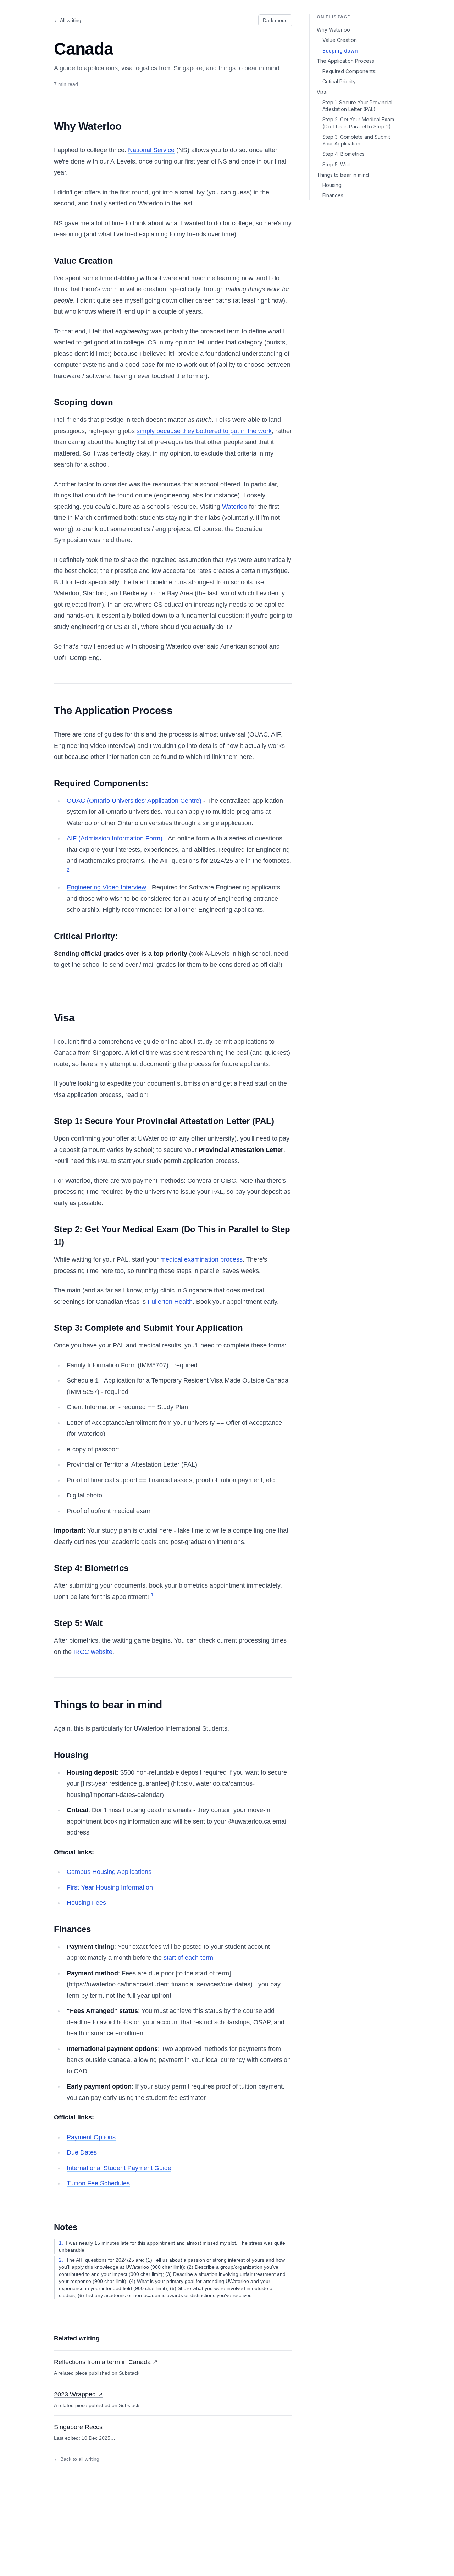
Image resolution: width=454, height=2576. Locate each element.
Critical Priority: (340, 81)
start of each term (188, 1958)
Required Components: (349, 71)
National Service (151, 150)
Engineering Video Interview (106, 887)
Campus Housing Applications (109, 1872)
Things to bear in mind (343, 175)
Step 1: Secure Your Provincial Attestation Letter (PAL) (357, 106)
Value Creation (340, 40)
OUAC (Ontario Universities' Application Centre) (134, 801)
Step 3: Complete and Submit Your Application (356, 140)
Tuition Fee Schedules (98, 2183)
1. (61, 2243)
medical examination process (201, 1259)
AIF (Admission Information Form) (115, 838)
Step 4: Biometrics (344, 154)
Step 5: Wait (336, 164)
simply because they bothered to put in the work (204, 431)
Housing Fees (86, 1903)
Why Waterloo (333, 30)
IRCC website (93, 1652)
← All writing (68, 20)
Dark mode (275, 20)
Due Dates (82, 2152)
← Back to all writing (77, 2459)
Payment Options (91, 2137)
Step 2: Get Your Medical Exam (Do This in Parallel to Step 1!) (358, 123)
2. (61, 2260)
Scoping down (340, 51)
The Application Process (345, 61)
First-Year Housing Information (110, 1887)
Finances (333, 195)
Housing (332, 185)
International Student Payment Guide (119, 2168)
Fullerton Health (170, 1302)
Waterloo (235, 507)
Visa (322, 92)
